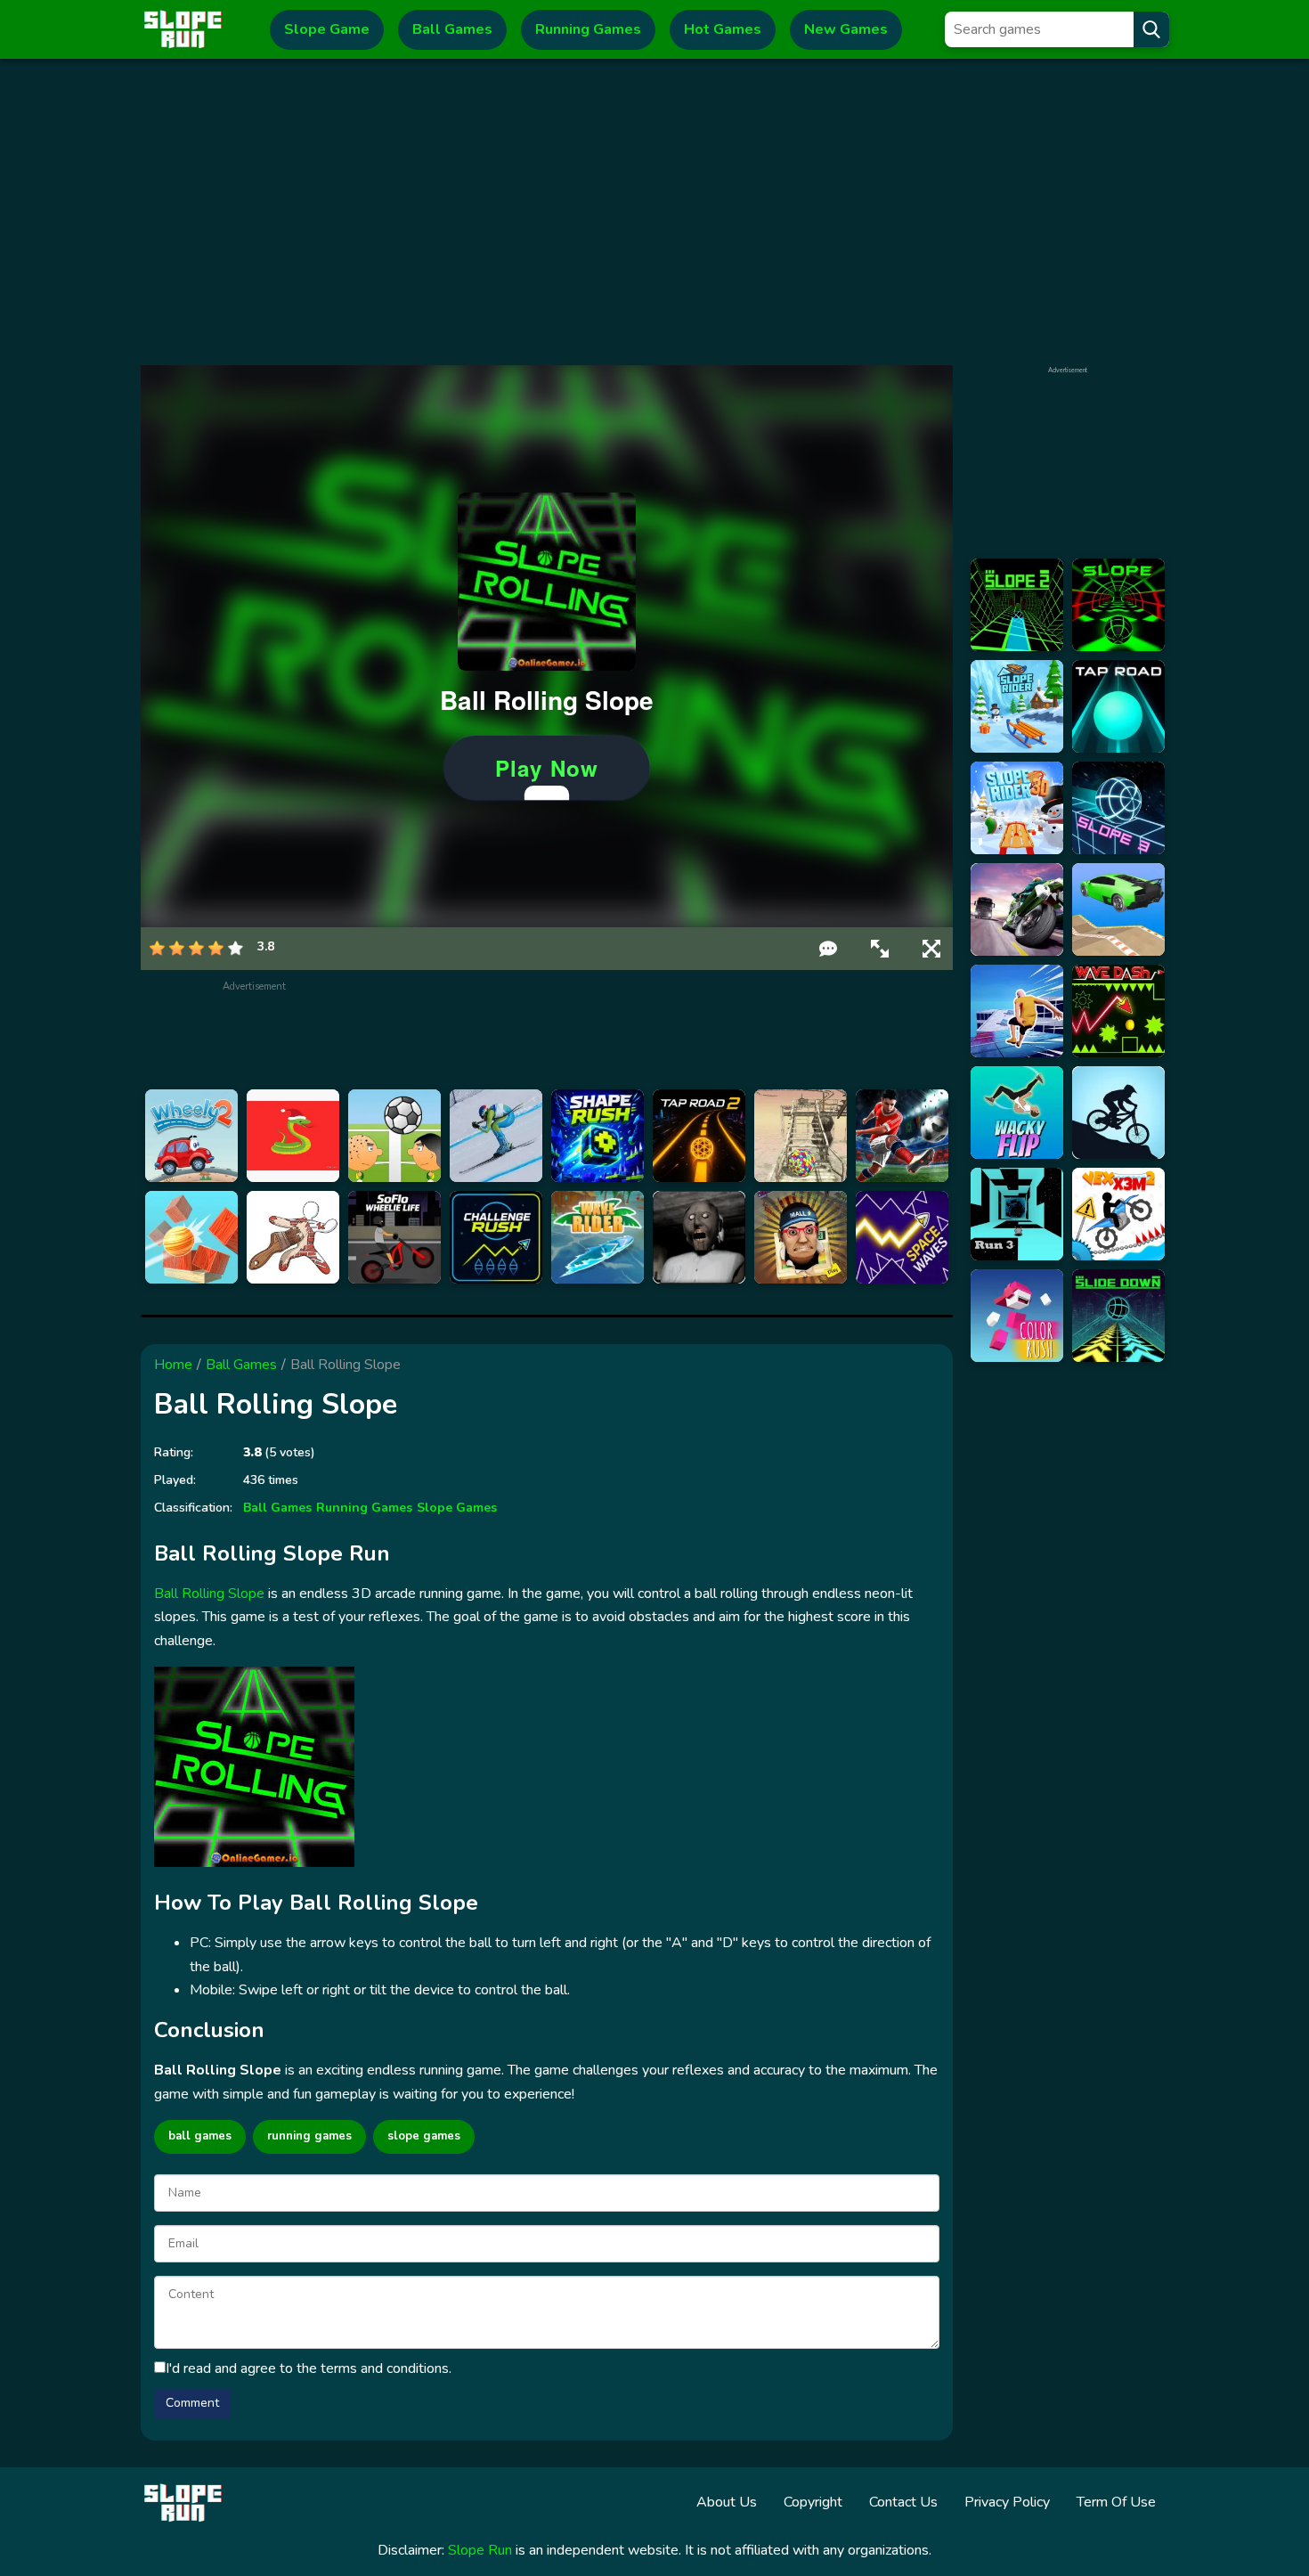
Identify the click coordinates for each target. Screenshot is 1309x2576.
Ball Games (452, 29)
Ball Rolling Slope (209, 1594)
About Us (727, 2502)
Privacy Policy (1007, 2502)
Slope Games (457, 1508)
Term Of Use (1116, 2502)
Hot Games (723, 29)
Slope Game (327, 29)
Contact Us (903, 2502)
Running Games (588, 29)
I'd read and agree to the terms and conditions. (309, 2368)
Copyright (813, 2502)
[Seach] (1151, 29)
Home (173, 1365)
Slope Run (480, 2550)
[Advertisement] (655, 212)
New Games (846, 29)
